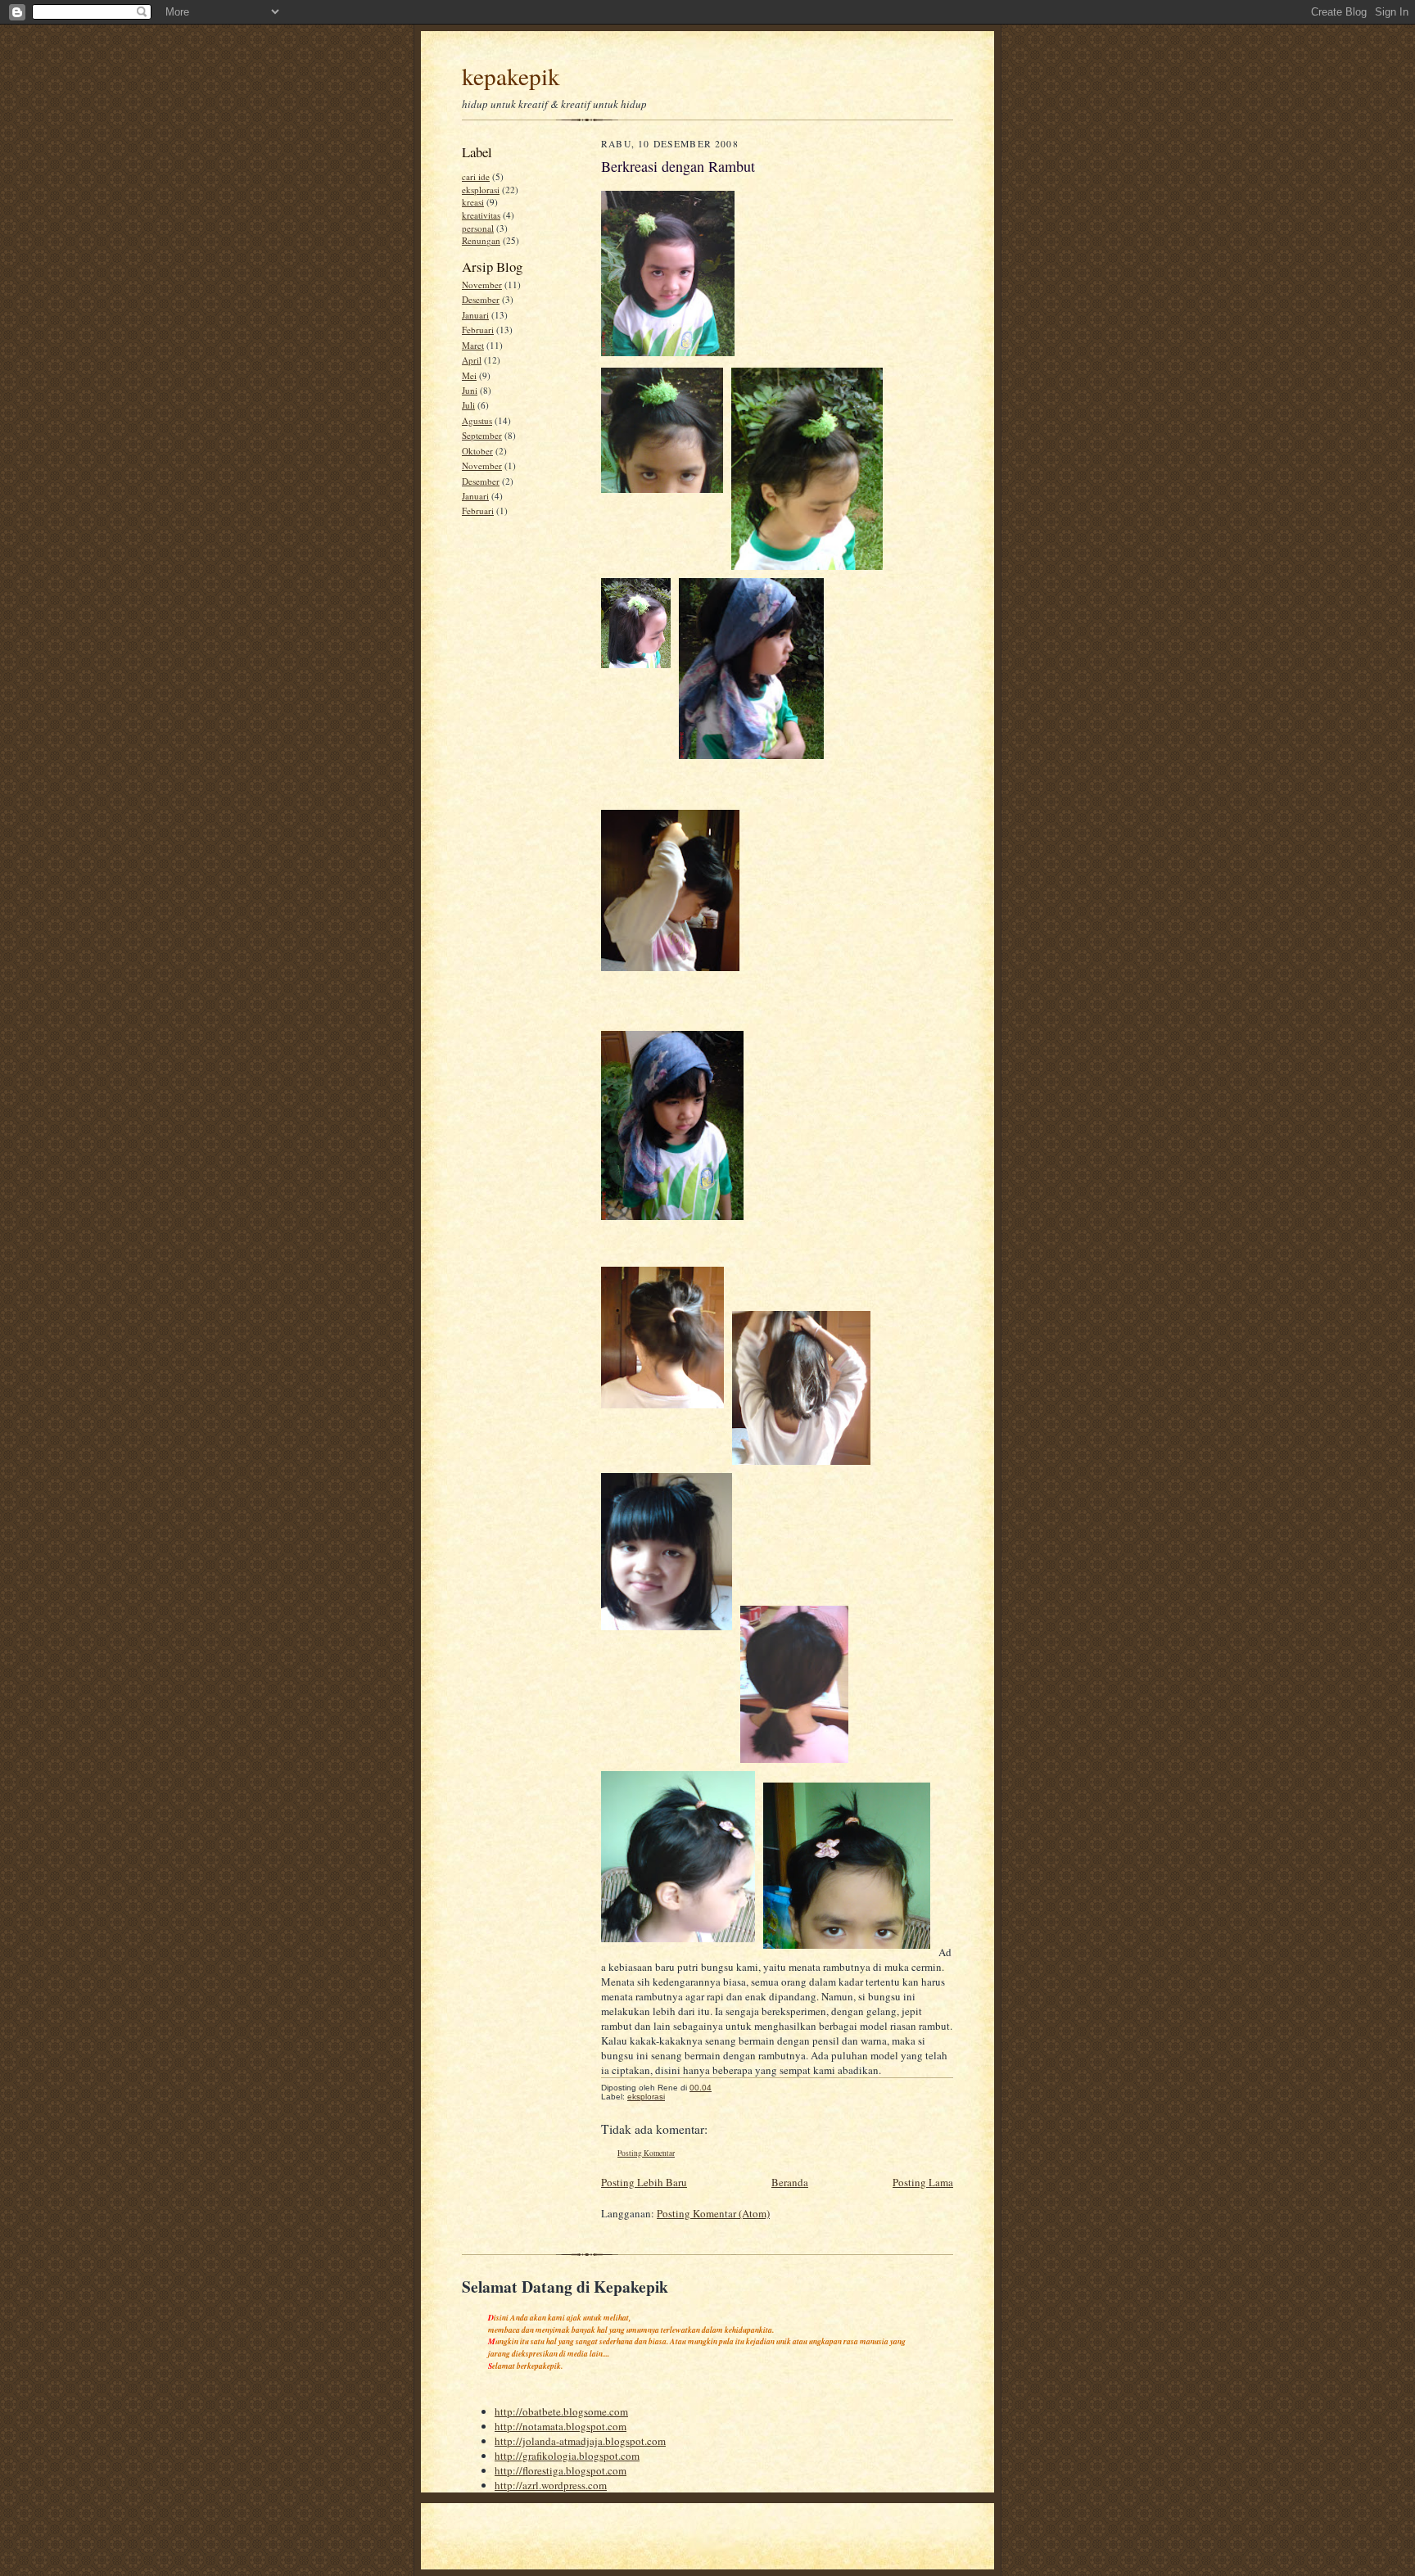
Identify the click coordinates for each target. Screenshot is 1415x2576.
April (472, 360)
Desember (481, 299)
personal (478, 228)
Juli (468, 405)
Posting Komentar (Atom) (713, 2213)
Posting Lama (923, 2182)
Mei (469, 375)
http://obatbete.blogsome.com (561, 2411)
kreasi (473, 202)
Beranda (790, 2182)
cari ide (476, 176)
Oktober (477, 451)
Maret (473, 345)
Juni (470, 390)
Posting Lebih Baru (644, 2182)
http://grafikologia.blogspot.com (567, 2456)
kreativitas (481, 215)
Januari (475, 315)
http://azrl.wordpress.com (551, 2485)
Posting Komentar (646, 2153)
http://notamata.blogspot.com (561, 2426)
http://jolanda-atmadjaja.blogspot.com (580, 2441)
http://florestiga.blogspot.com (561, 2470)
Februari (478, 330)
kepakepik (511, 76)
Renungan (481, 240)
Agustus (477, 420)
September (482, 435)
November (482, 285)
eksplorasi (481, 190)
